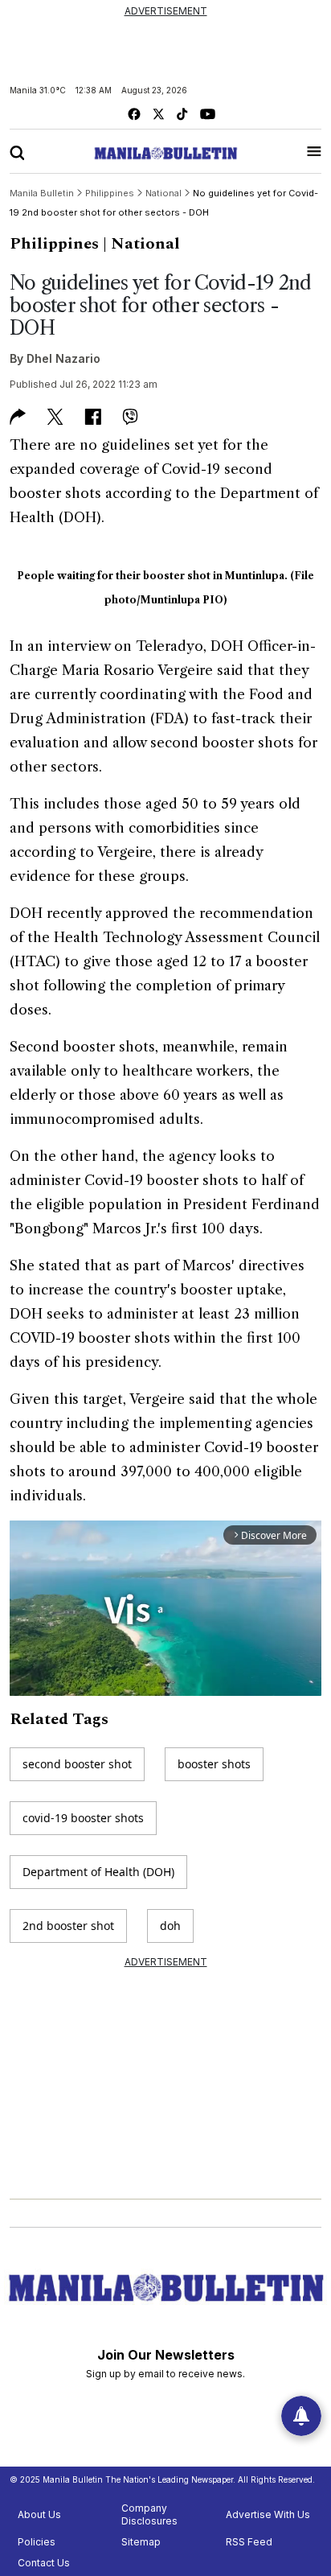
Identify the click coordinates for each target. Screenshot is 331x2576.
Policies (37, 2542)
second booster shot (77, 1764)
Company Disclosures (149, 2514)
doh (170, 1926)
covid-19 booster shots (83, 1818)
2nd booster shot (68, 1926)
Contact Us (44, 2563)
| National (141, 244)
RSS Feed (249, 2542)
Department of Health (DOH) (98, 1872)
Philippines (54, 244)
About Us (39, 2514)
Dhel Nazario (63, 358)
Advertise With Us (268, 2514)
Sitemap (141, 2542)
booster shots (214, 1764)
